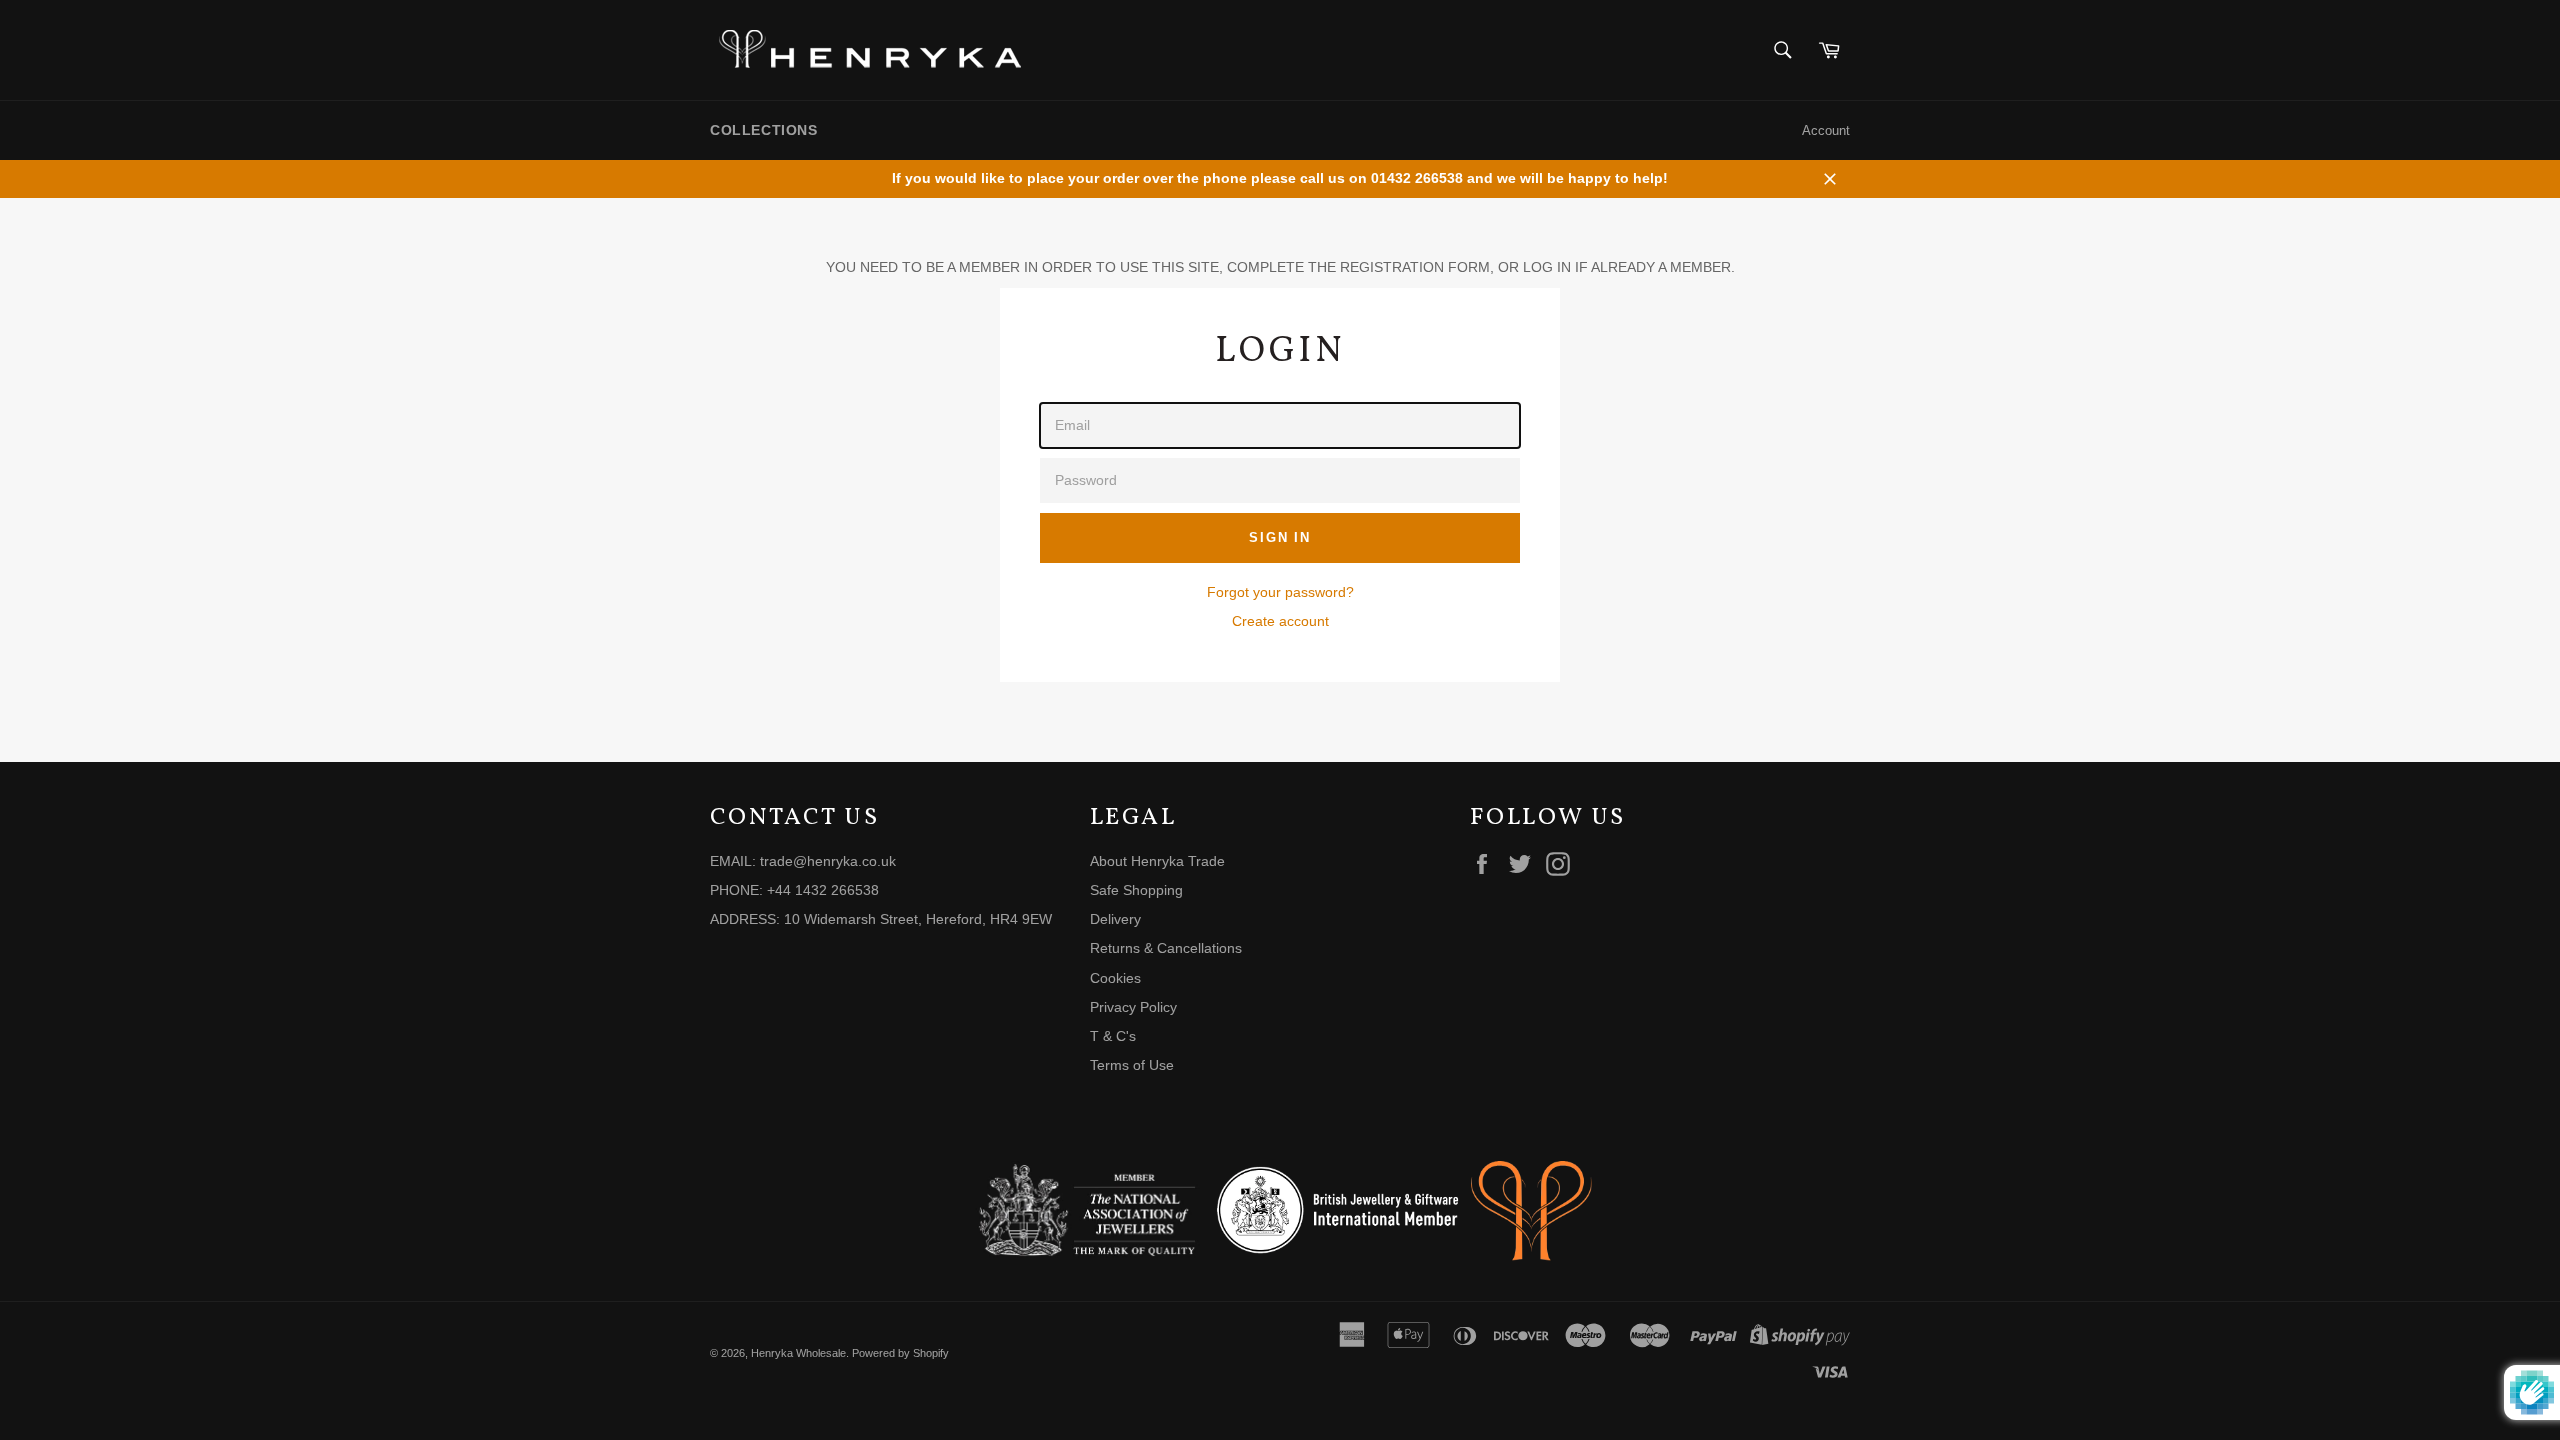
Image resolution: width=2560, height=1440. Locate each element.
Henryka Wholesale (798, 1353)
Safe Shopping (1136, 890)
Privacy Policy (1133, 1007)
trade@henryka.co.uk (828, 861)
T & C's (1113, 1036)
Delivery (1115, 919)
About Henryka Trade (1157, 861)
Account (1826, 130)
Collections (764, 130)
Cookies (1115, 978)
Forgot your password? (1280, 592)
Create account (1280, 621)
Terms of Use (1132, 1065)
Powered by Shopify (900, 1353)
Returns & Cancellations (1166, 948)
